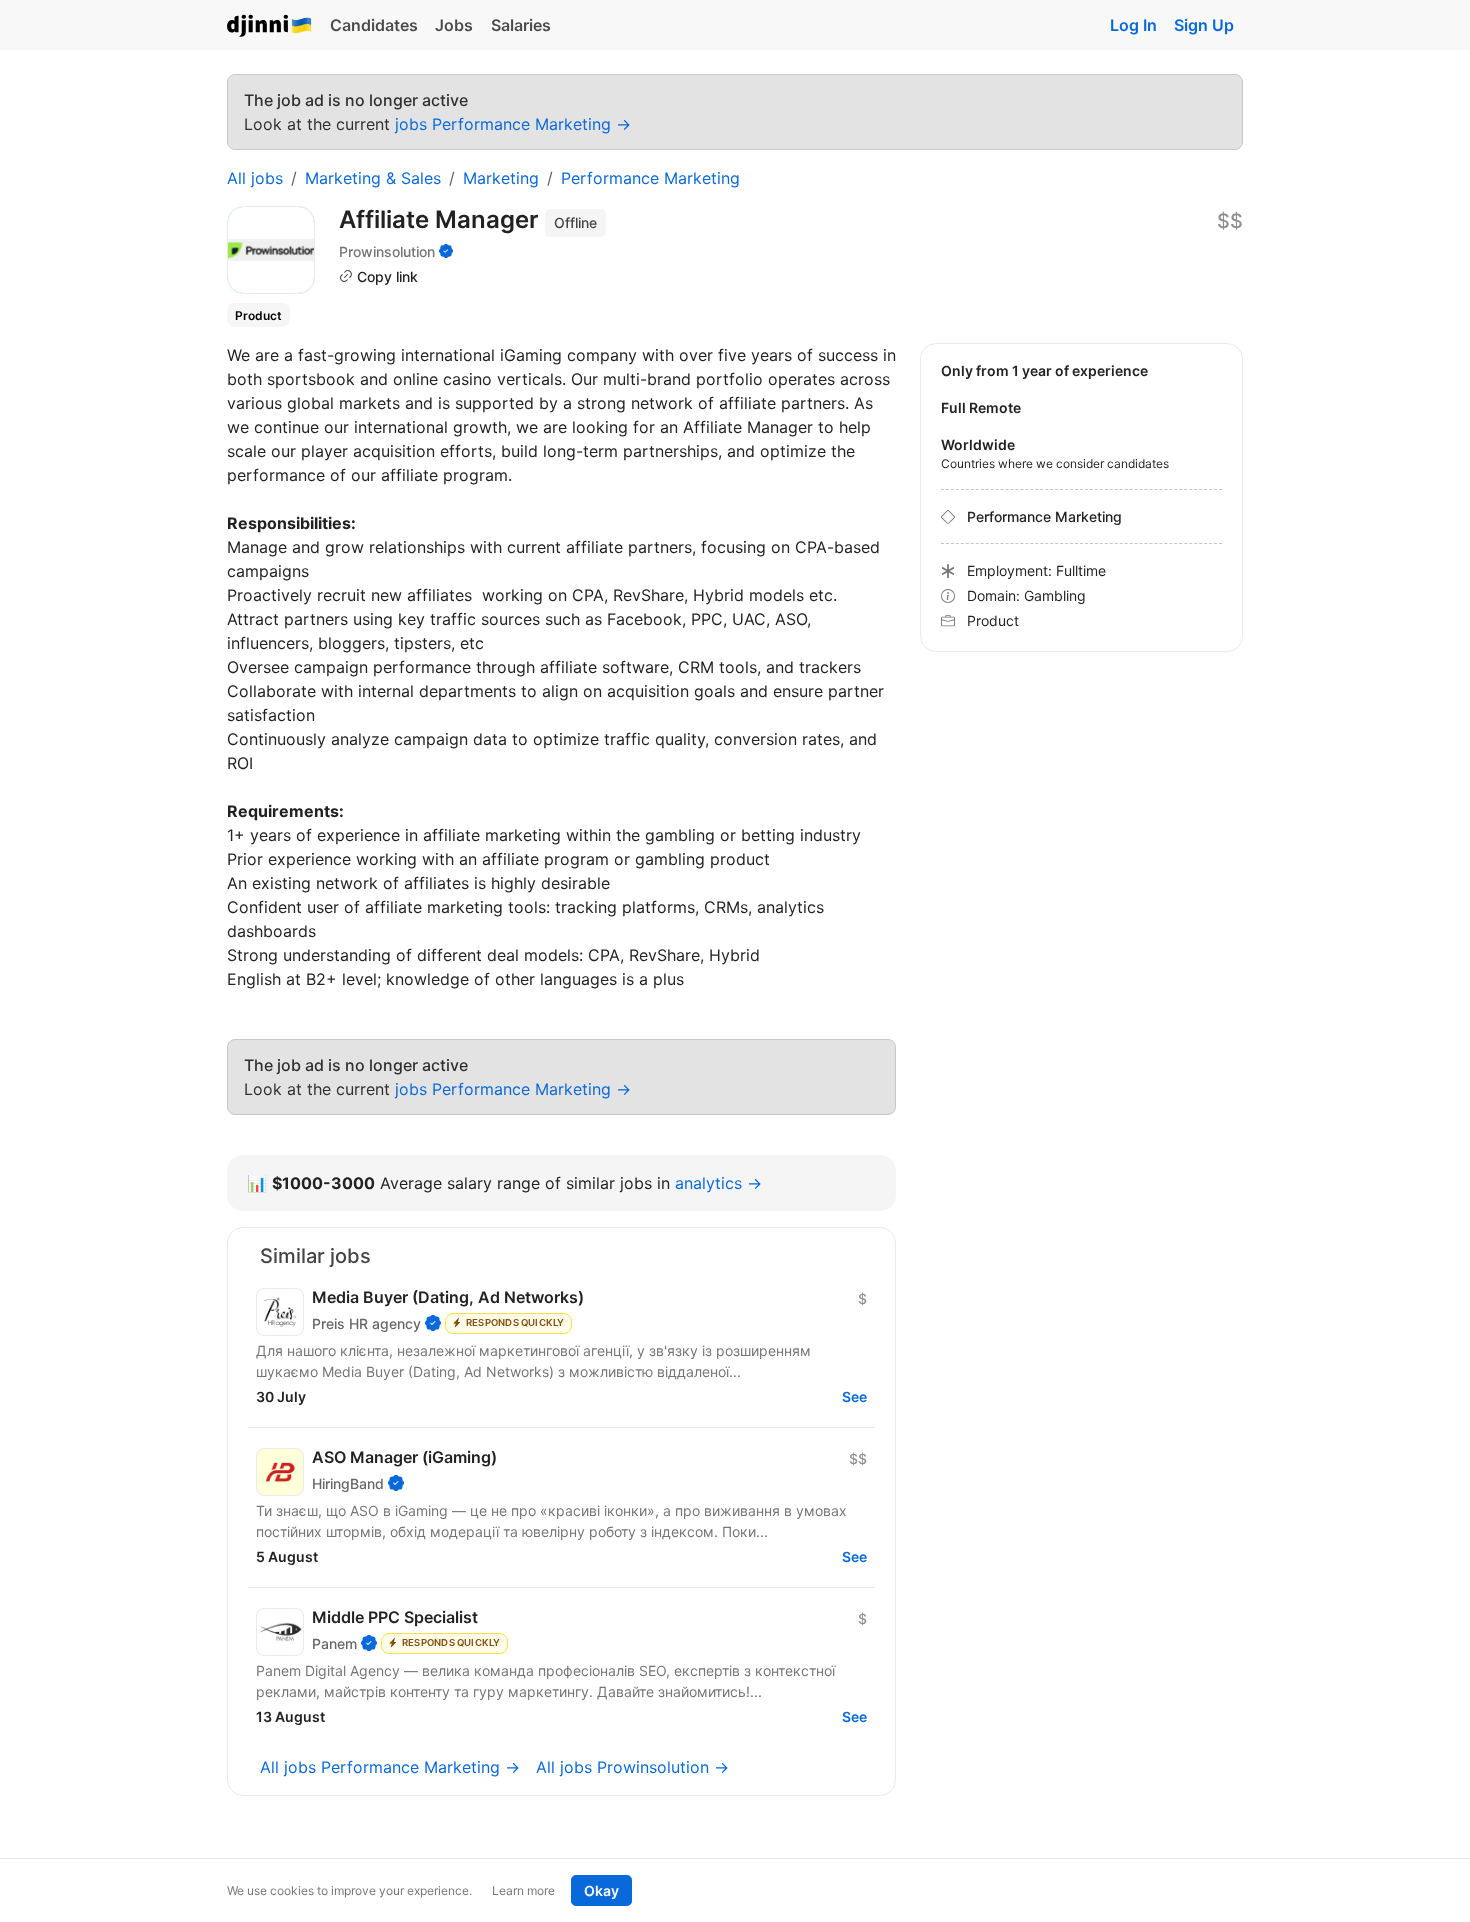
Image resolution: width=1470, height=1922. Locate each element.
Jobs (454, 25)
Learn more (523, 1890)
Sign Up (1204, 25)
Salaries (521, 25)
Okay (601, 1890)
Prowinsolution (387, 251)
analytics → (718, 1183)
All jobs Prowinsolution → (632, 1767)
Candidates (374, 25)
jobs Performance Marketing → (513, 124)
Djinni (270, 26)
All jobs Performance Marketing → (390, 1767)
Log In (1133, 25)
